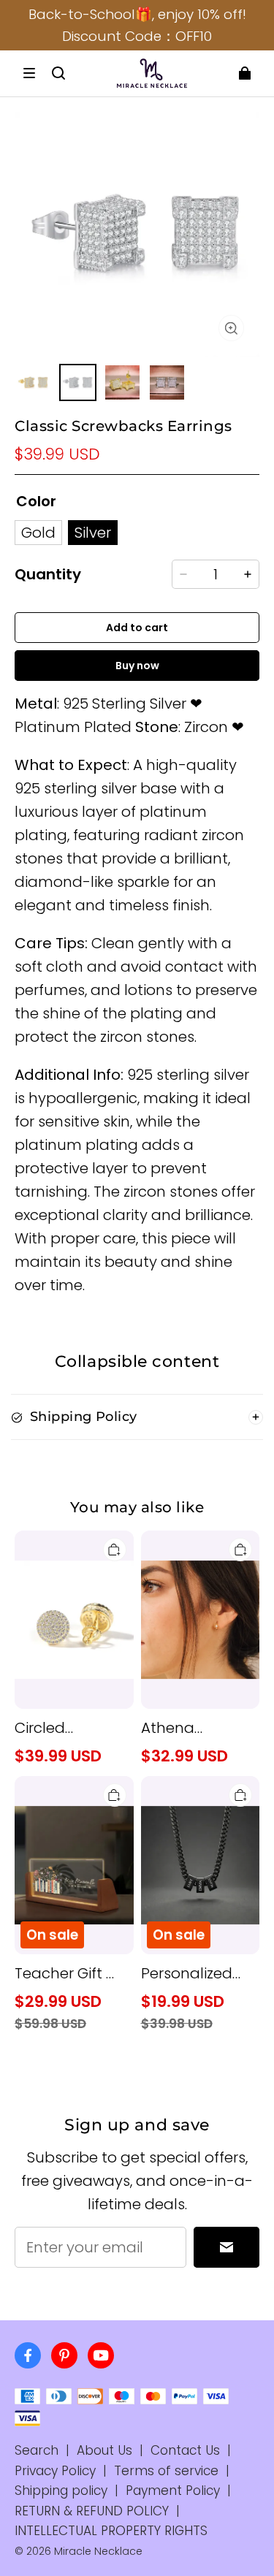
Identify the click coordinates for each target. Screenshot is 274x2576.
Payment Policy (173, 2491)
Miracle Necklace (98, 2551)
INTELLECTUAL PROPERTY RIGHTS (111, 2531)
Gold (38, 533)
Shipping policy (61, 2491)
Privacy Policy (55, 2471)
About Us (104, 2450)
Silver (93, 533)
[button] (29, 73)
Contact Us (185, 2450)
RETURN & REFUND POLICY (92, 2511)
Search (37, 2450)
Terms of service (166, 2471)
